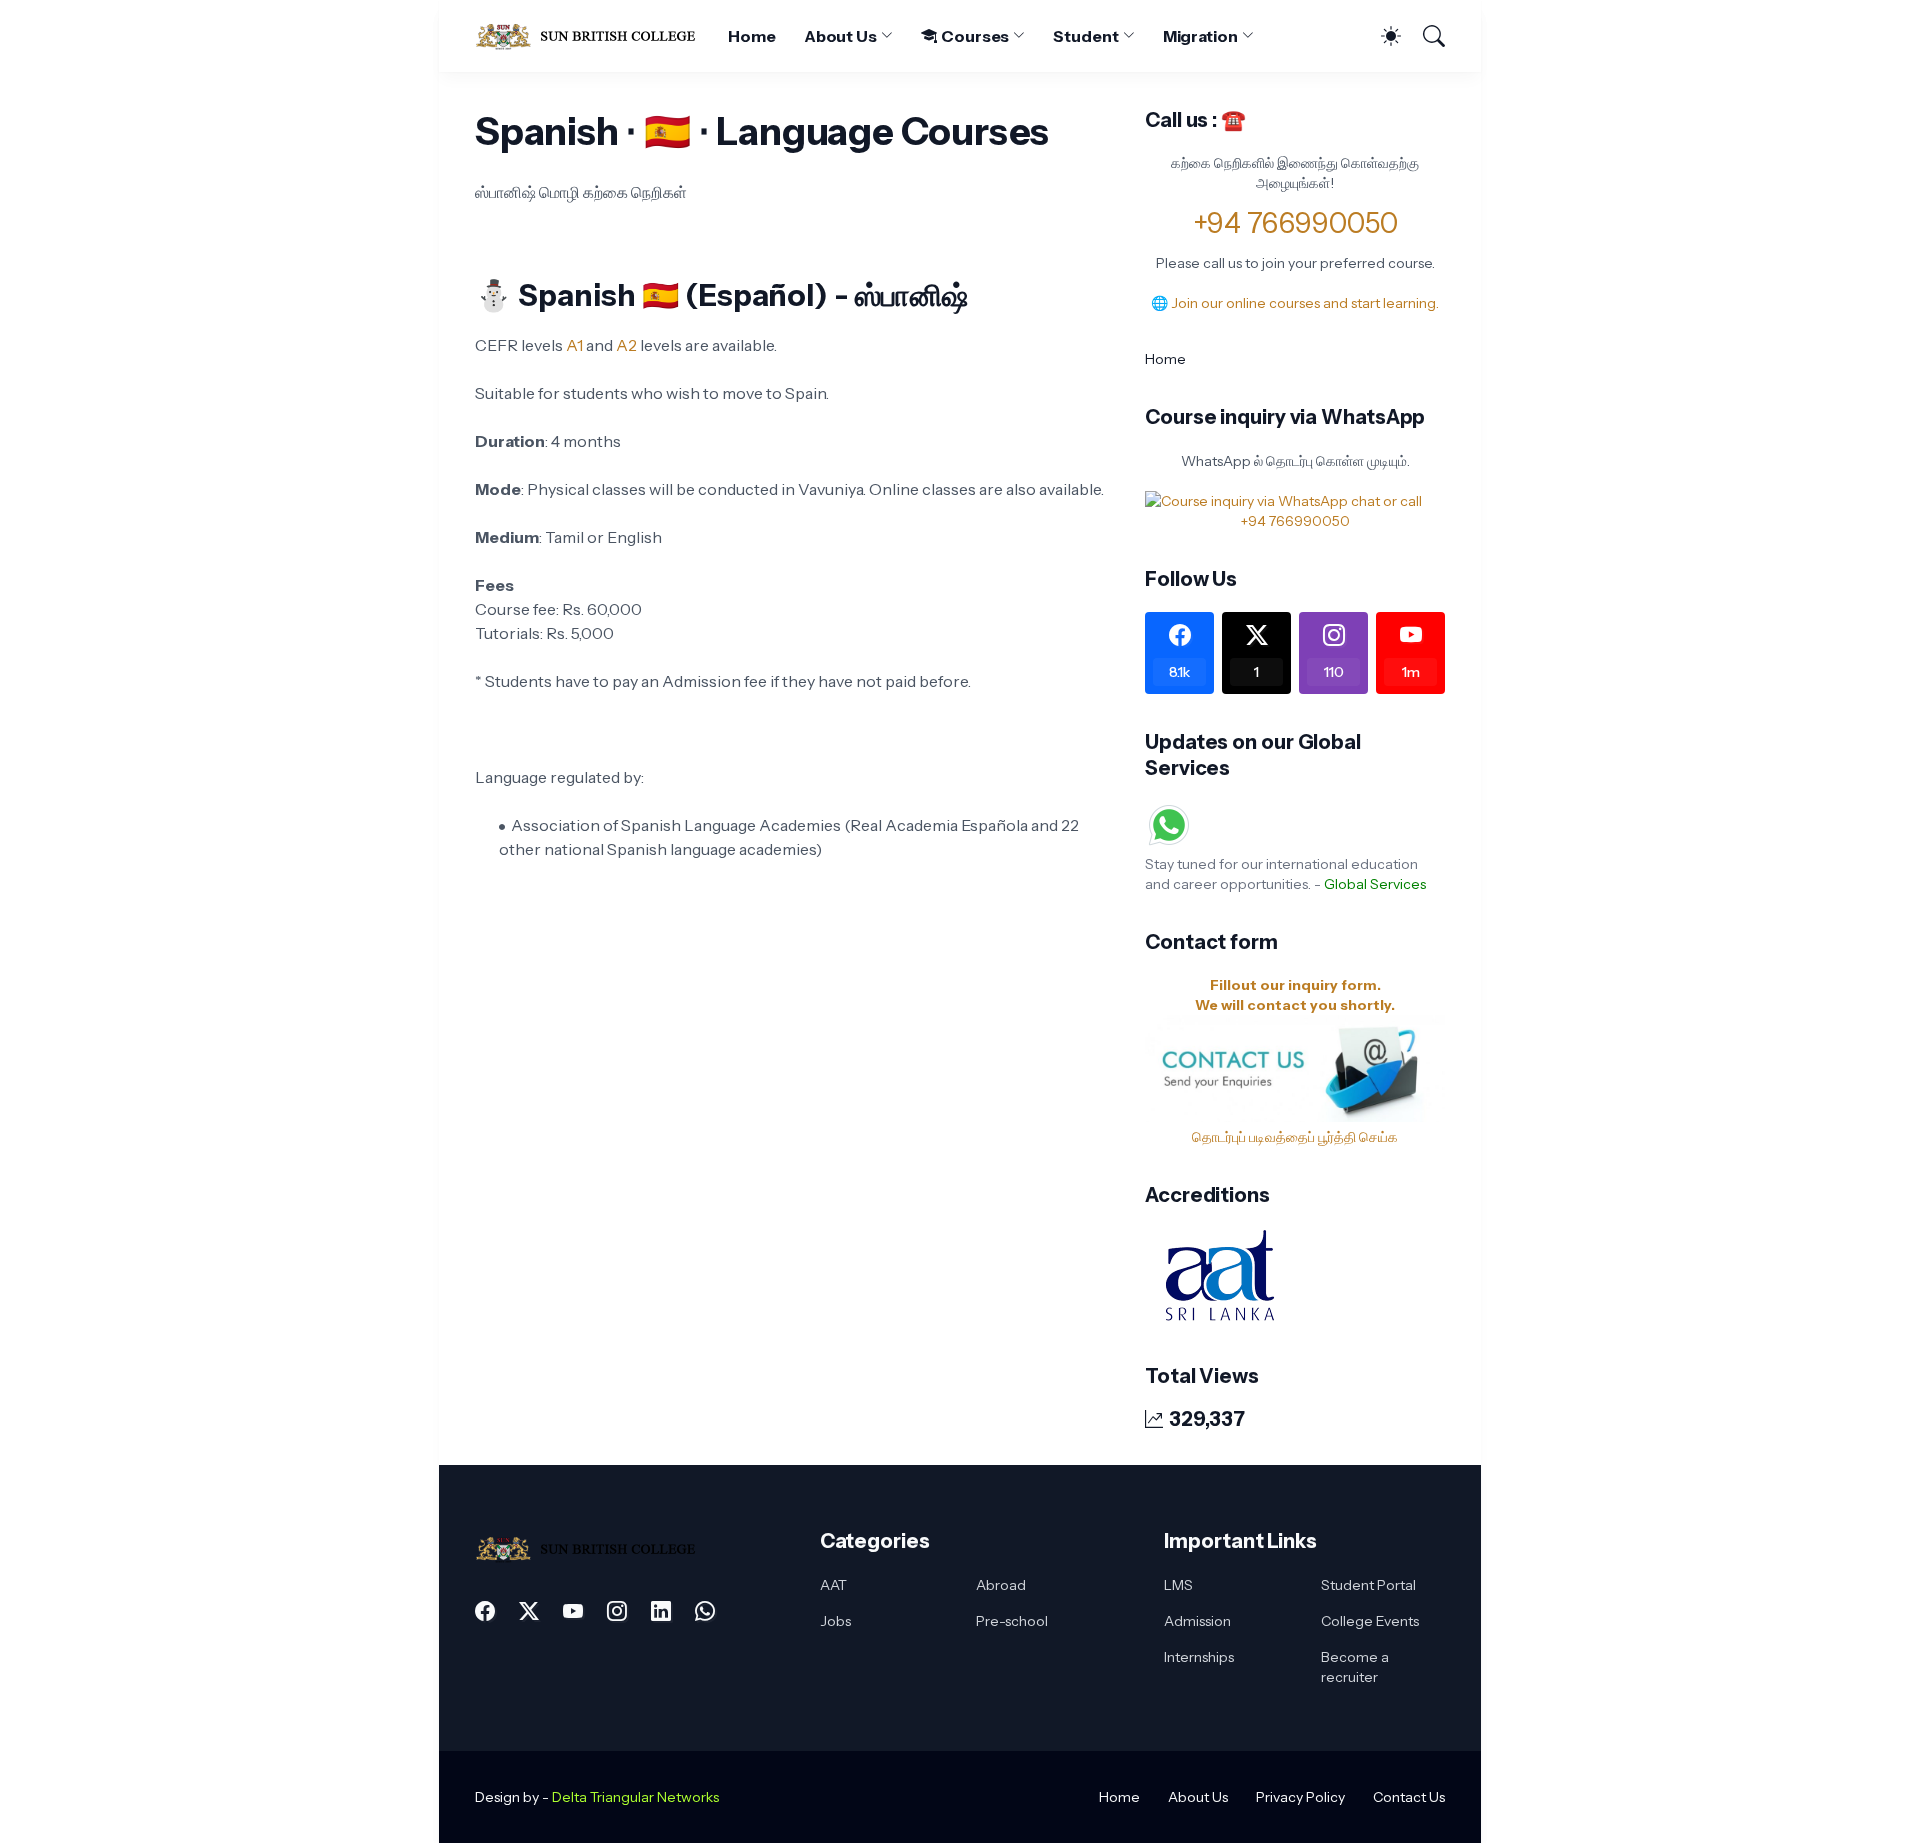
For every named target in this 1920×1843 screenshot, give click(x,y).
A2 (626, 345)
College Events (1370, 1621)
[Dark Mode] (1381, 36)
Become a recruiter (1355, 1667)
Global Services (1375, 884)
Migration (1200, 36)
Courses (975, 36)
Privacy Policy (1300, 1797)
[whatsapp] (705, 1611)
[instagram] (617, 1611)
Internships (1199, 1657)
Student (1085, 36)
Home (752, 36)
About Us (840, 36)
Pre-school (1012, 1621)
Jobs (835, 1621)
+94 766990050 (1295, 223)
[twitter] (529, 1611)
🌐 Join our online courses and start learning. (1295, 303)
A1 (574, 345)
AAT (833, 1585)
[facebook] (485, 1611)
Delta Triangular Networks (635, 1797)
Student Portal (1368, 1585)
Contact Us (1409, 1797)
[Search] (1425, 36)
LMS (1178, 1585)
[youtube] (573, 1611)
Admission (1197, 1621)
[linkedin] (661, 1611)
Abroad (1001, 1585)
